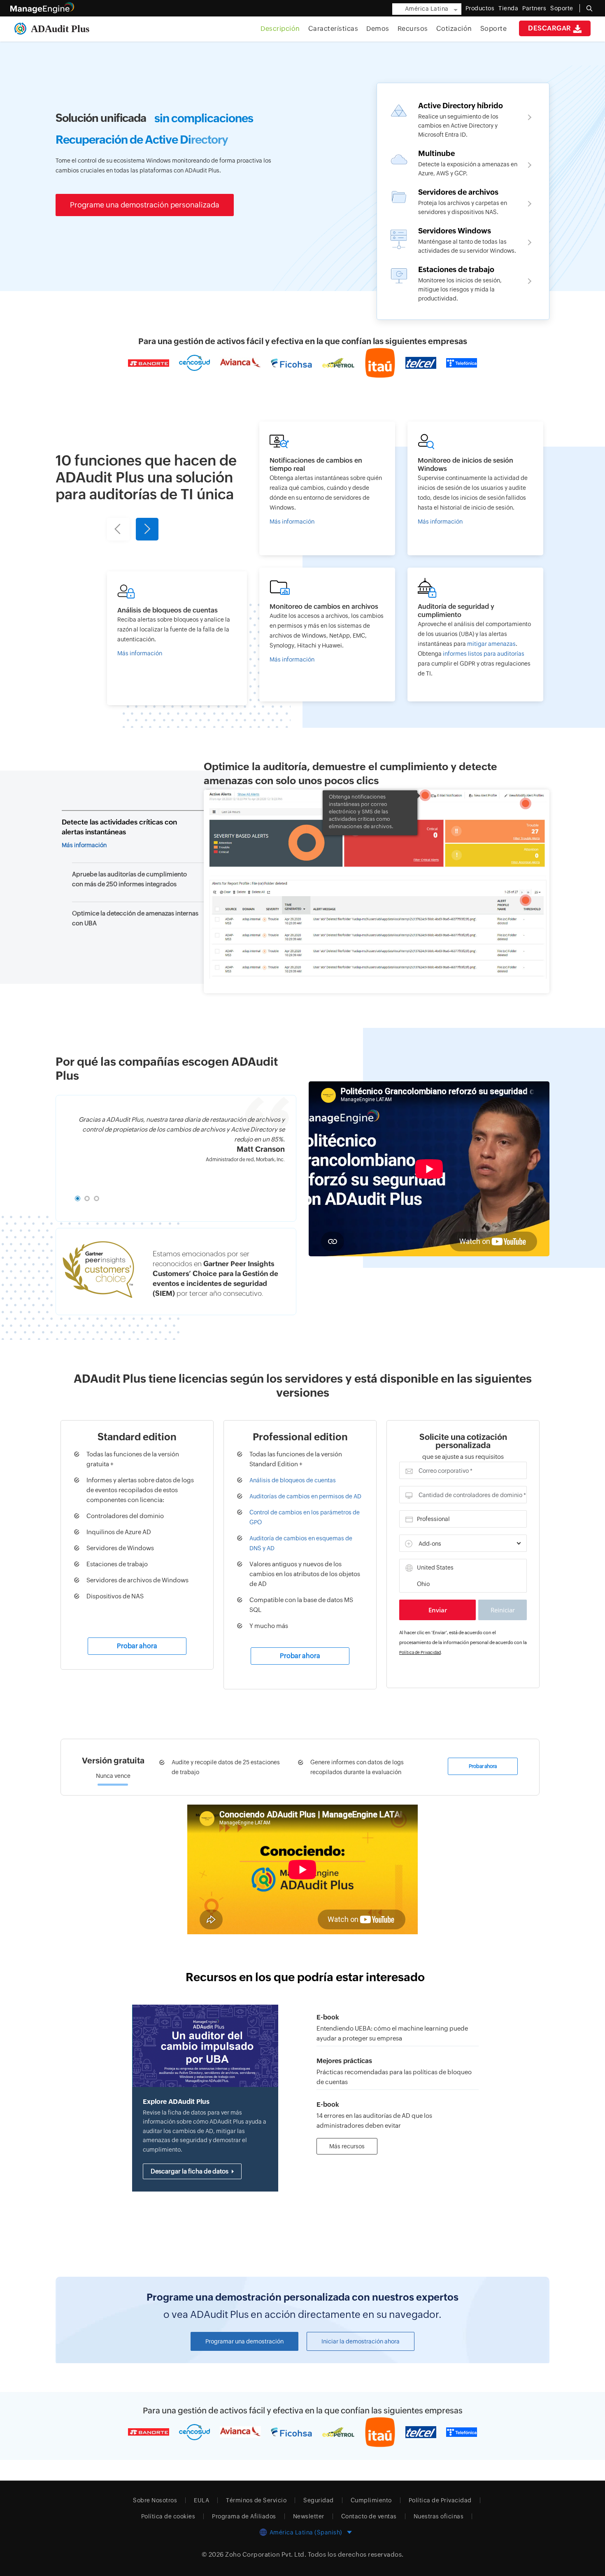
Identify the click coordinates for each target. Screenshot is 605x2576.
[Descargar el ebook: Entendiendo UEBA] (398, 2024)
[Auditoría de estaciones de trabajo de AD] (463, 283)
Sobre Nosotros (155, 2500)
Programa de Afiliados (244, 2516)
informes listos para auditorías (484, 654)
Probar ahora (137, 1646)
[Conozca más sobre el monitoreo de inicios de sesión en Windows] (475, 488)
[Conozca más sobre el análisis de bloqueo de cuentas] (177, 638)
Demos (378, 29)
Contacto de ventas (369, 2516)
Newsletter (309, 2516)
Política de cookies (168, 2516)
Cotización (454, 29)
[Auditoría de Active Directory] (463, 119)
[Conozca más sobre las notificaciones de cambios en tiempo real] (327, 488)
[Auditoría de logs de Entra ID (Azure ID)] (463, 163)
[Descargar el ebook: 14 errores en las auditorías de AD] (398, 2111)
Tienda (508, 8)
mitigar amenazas (491, 644)
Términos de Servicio (256, 2500)
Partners (534, 8)
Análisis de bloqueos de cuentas (293, 1480)
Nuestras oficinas (439, 2516)
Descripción (280, 29)
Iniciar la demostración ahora (361, 2341)
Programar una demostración (244, 2341)
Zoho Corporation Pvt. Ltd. (266, 2554)
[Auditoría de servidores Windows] (463, 240)
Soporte (494, 29)
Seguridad (319, 2500)
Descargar (550, 28)
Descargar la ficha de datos (190, 2171)
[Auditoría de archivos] (463, 201)
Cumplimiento (371, 2500)
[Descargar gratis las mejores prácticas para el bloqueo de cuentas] (398, 2068)
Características (333, 29)
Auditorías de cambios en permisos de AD (305, 1496)
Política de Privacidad (420, 1653)
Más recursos (347, 2146)
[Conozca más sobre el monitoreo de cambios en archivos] (327, 635)
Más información (84, 845)
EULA (201, 2500)
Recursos (413, 29)
